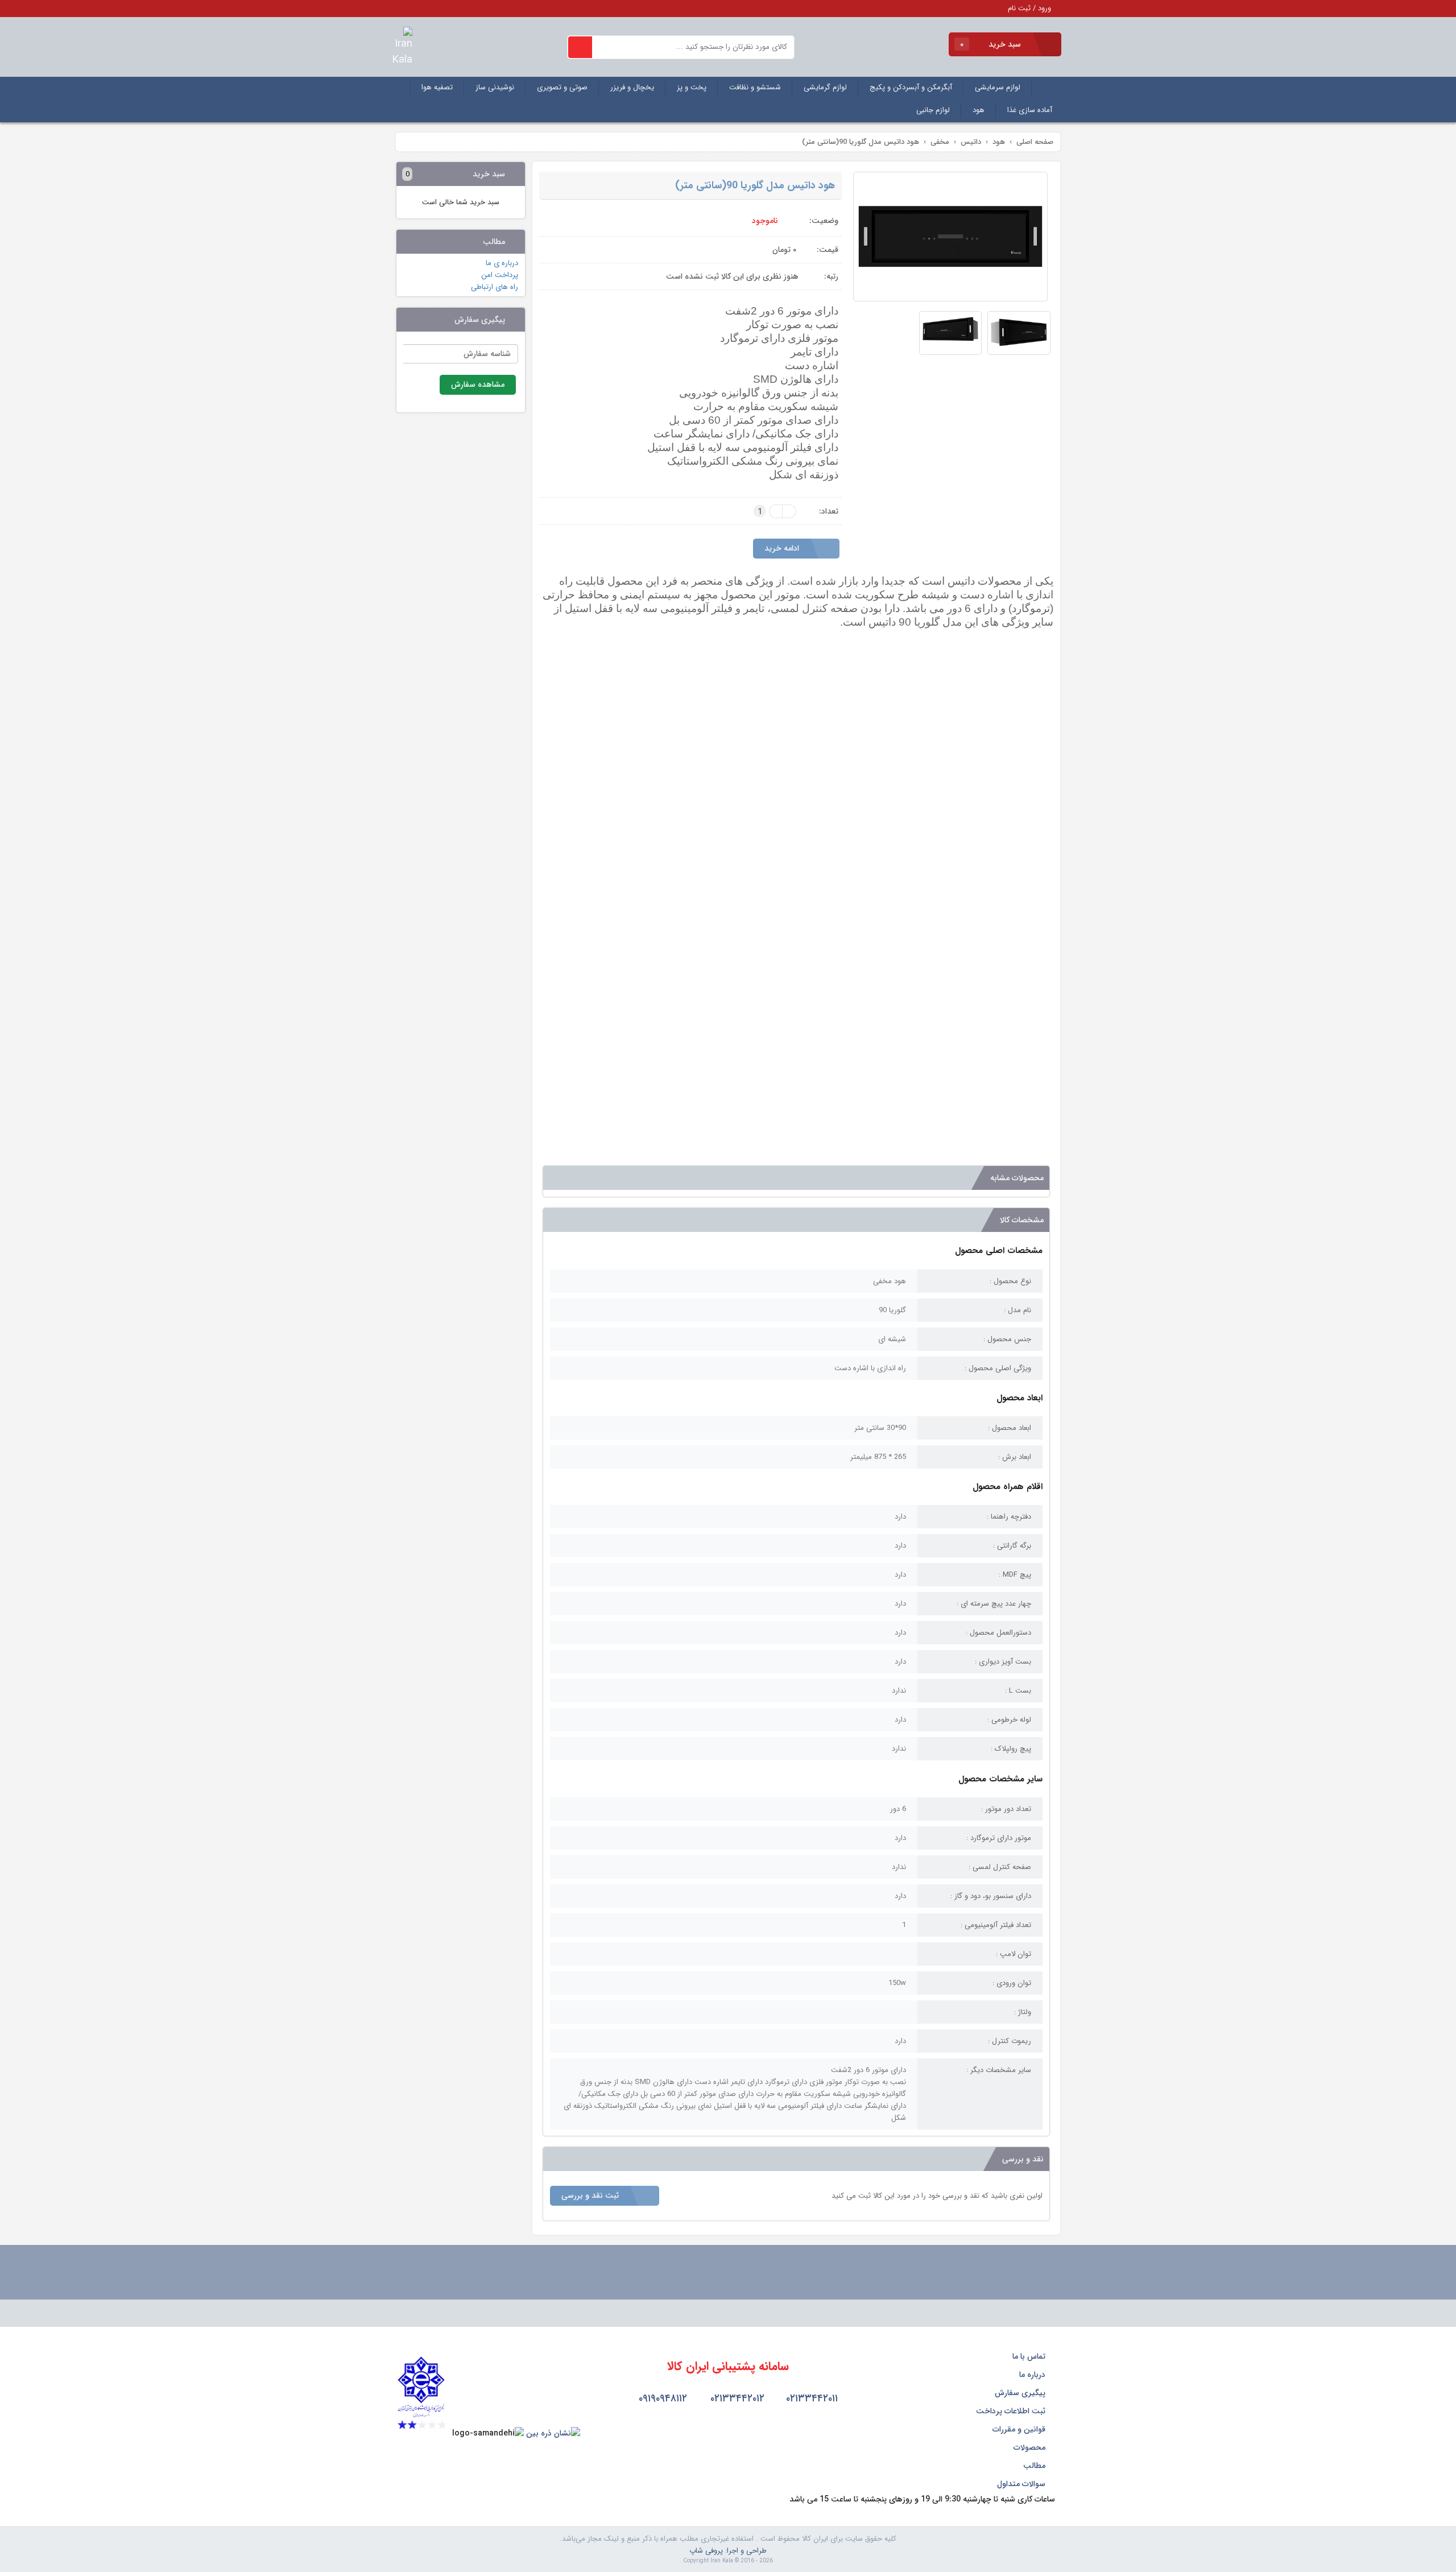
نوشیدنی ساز (495, 87)
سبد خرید (992, 44)
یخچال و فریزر (632, 87)
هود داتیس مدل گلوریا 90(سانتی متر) (755, 185)
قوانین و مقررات (1020, 2429)
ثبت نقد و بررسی (591, 2195)
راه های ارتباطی (495, 287)
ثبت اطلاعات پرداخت (1012, 2411)
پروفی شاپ (706, 2551)
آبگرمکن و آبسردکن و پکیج (911, 87)
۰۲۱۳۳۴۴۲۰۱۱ (810, 2399)
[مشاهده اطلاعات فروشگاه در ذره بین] (553, 2433)
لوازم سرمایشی (998, 87)
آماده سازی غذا (1030, 110)
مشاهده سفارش (478, 384)
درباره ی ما (502, 263)
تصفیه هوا (437, 87)
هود (979, 110)
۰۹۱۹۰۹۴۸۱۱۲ (661, 2399)
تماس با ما (1030, 2356)
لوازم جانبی (933, 110)
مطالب (1035, 2466)
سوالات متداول (1022, 2484)
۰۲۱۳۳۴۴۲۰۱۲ (736, 2399)
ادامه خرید (783, 548)
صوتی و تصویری (562, 87)
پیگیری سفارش (1021, 2393)
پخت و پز (692, 87)
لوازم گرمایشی (825, 87)
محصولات (1031, 2447)
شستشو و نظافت (755, 87)
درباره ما (1033, 2375)
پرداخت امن (500, 275)
